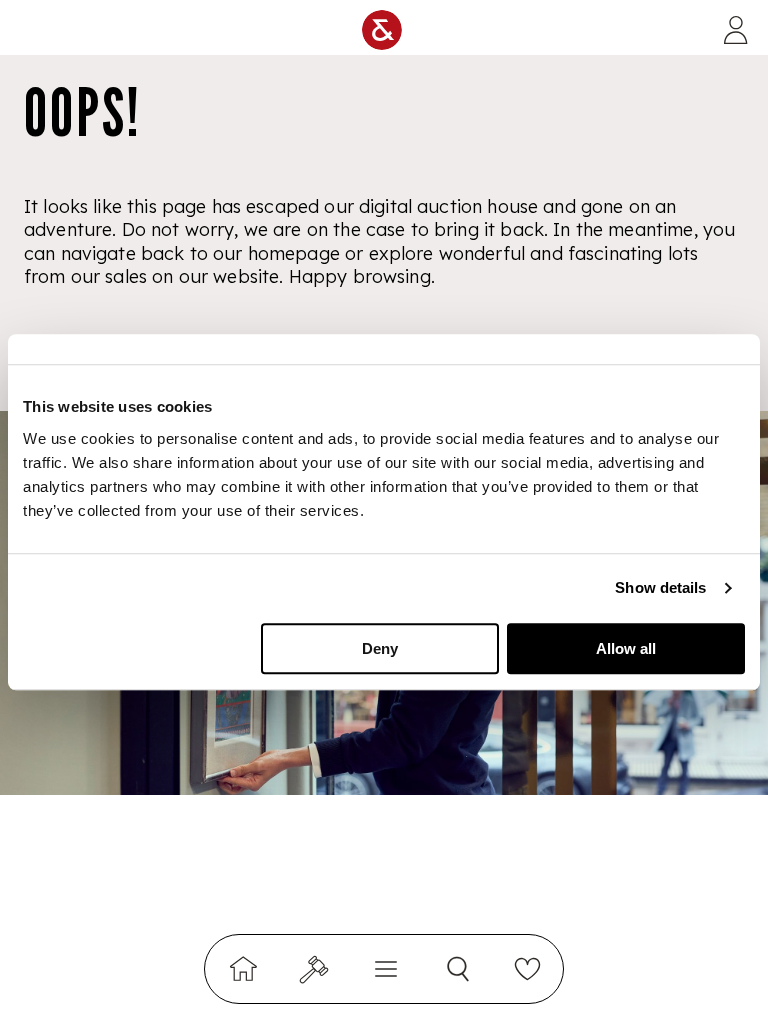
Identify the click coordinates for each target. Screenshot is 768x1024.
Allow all (626, 648)
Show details (660, 587)
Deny (380, 648)
